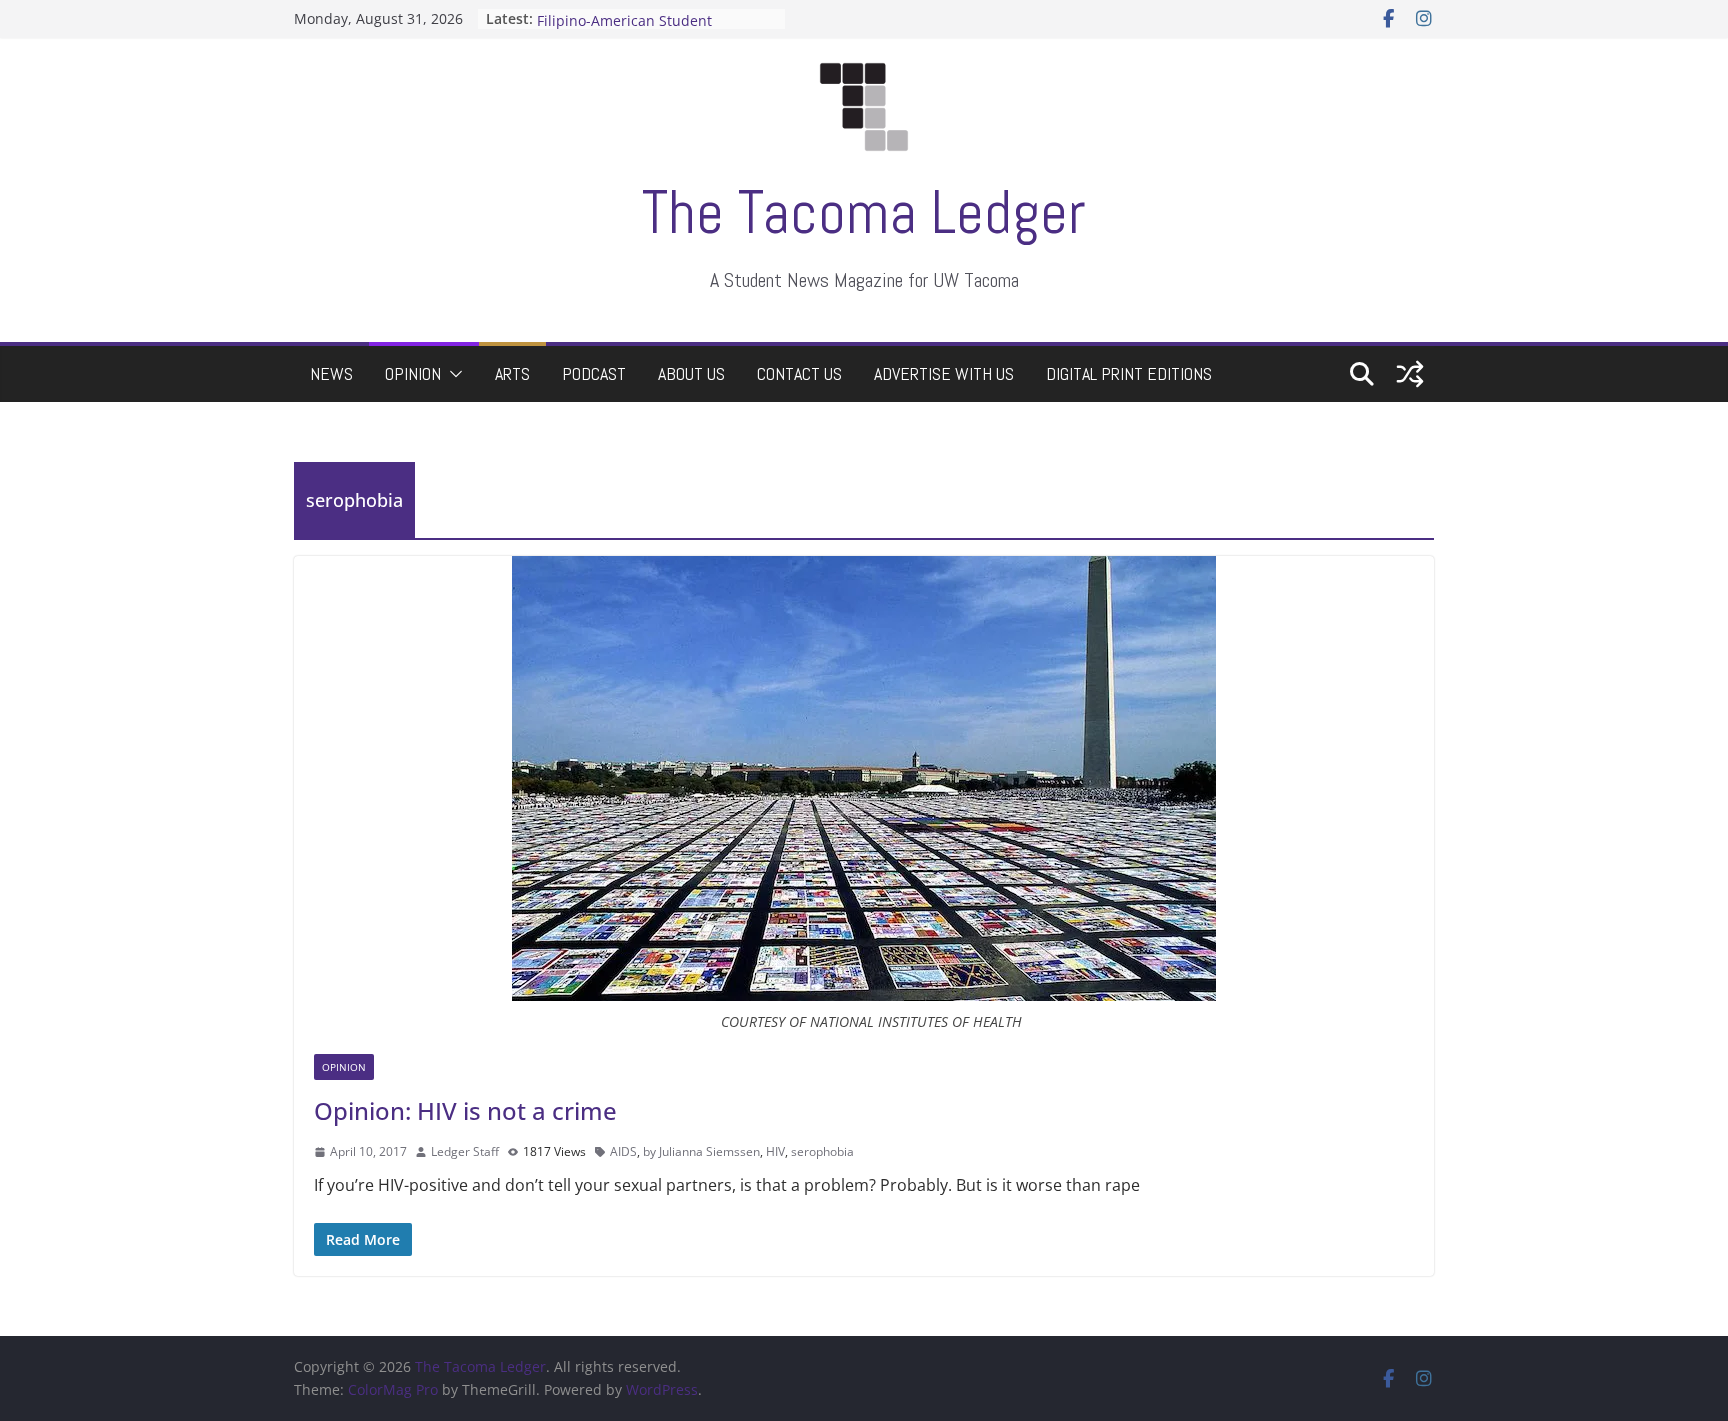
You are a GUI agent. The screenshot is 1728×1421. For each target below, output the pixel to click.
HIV (775, 1151)
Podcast (594, 373)
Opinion (413, 373)
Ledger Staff (465, 1151)
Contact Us (799, 373)
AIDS (623, 1151)
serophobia (822, 1151)
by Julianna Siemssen (701, 1151)
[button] (452, 374)
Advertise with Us (944, 373)
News (331, 373)
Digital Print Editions (1129, 373)
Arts (512, 373)
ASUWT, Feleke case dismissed (639, 16)
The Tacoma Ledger (864, 212)
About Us (691, 373)
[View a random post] (1410, 374)
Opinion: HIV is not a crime (465, 1110)
